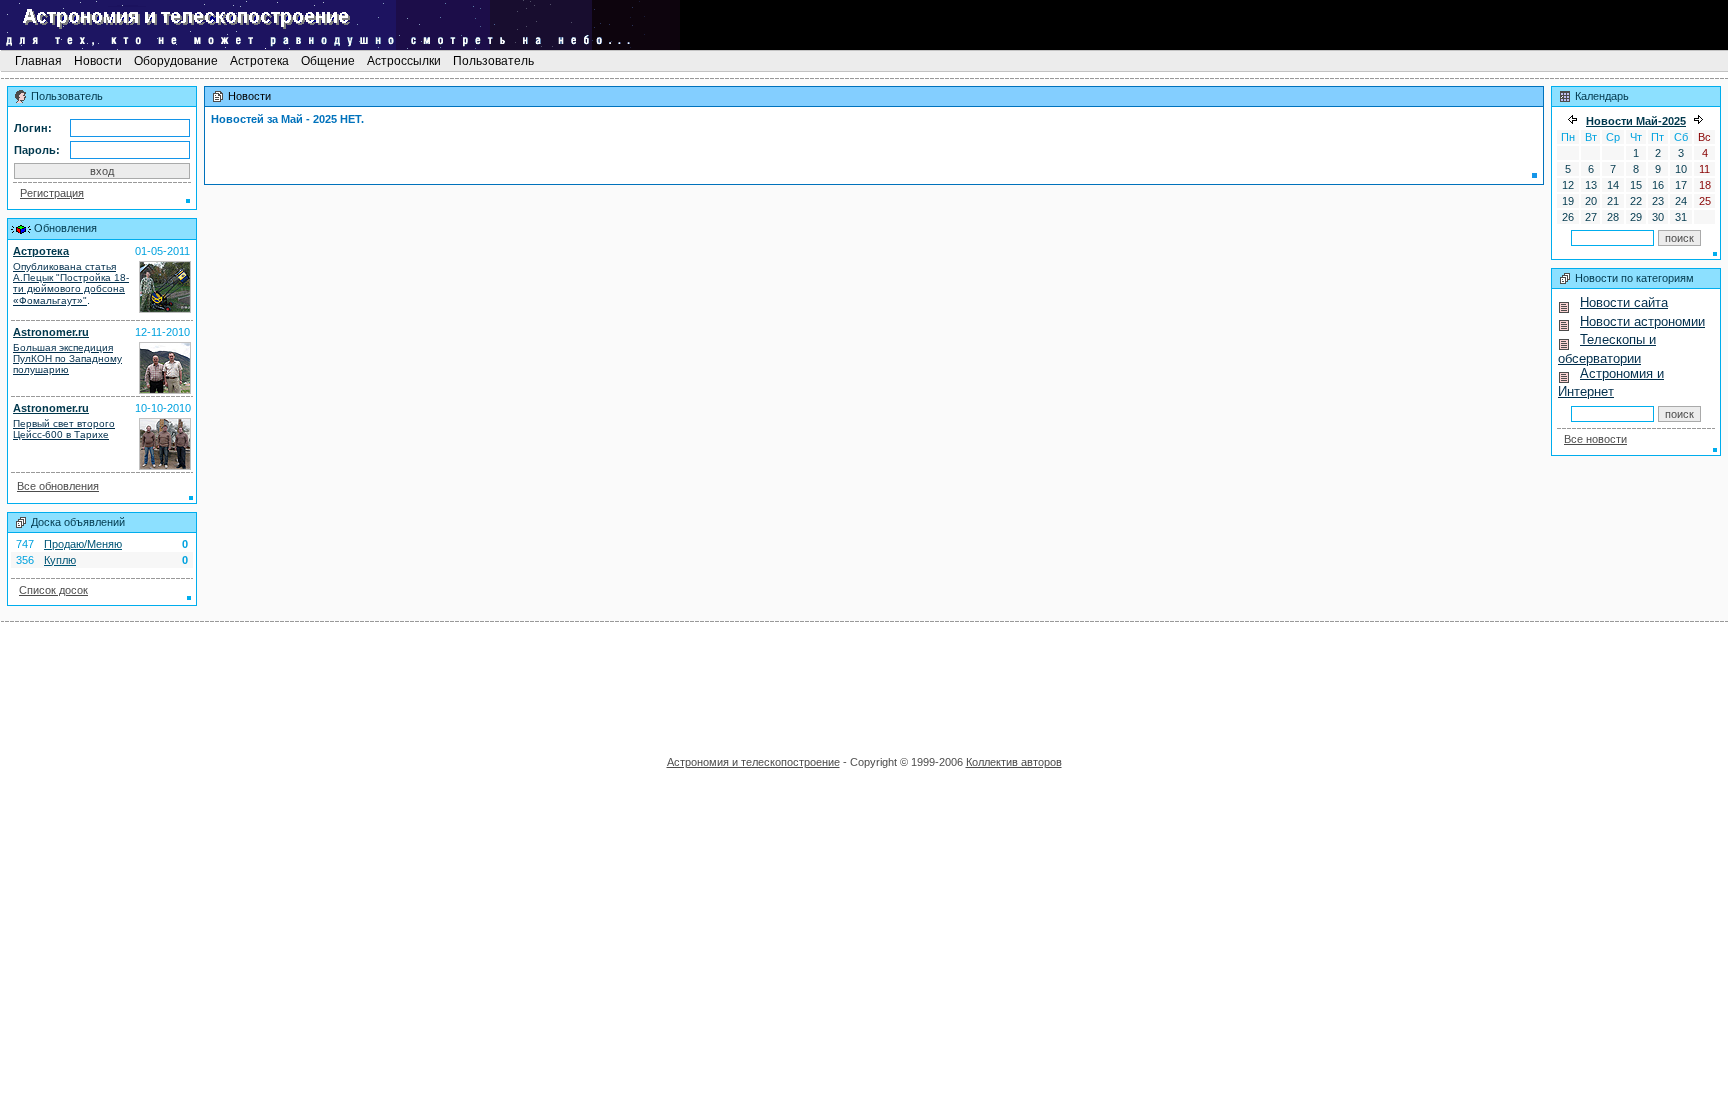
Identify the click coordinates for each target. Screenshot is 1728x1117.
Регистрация (52, 193)
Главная (38, 61)
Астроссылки (404, 61)
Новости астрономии (1642, 321)
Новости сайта (1624, 302)
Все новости (1595, 439)
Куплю (60, 560)
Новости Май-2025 (1636, 121)
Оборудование (176, 61)
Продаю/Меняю (83, 544)
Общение (328, 61)
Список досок (53, 590)
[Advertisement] (864, 682)
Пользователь (493, 61)
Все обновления (58, 486)
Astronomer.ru (51, 332)
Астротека (259, 61)
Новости (98, 61)
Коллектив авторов (1014, 762)
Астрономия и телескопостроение (753, 762)
